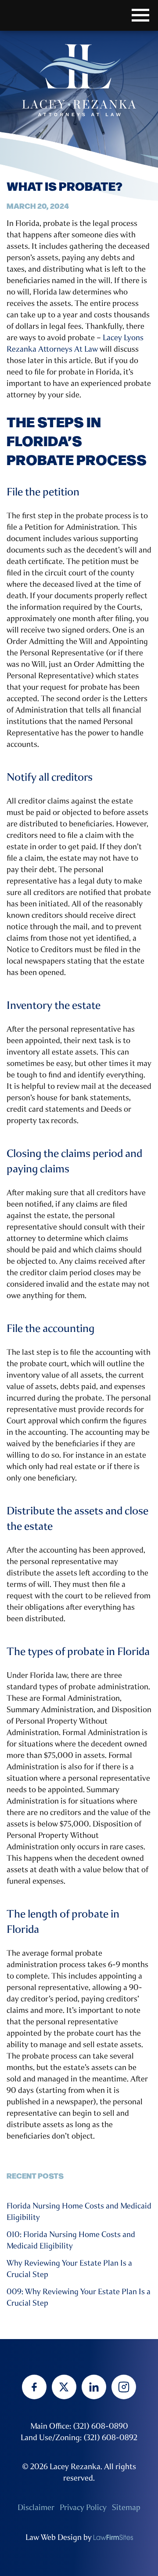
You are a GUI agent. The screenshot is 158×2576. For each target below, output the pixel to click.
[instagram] (124, 2387)
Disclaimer (36, 2507)
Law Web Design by (59, 2537)
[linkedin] (94, 2387)
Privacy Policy (83, 2507)
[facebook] (34, 2387)
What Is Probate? (65, 186)
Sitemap (126, 2507)
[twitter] (64, 2387)
